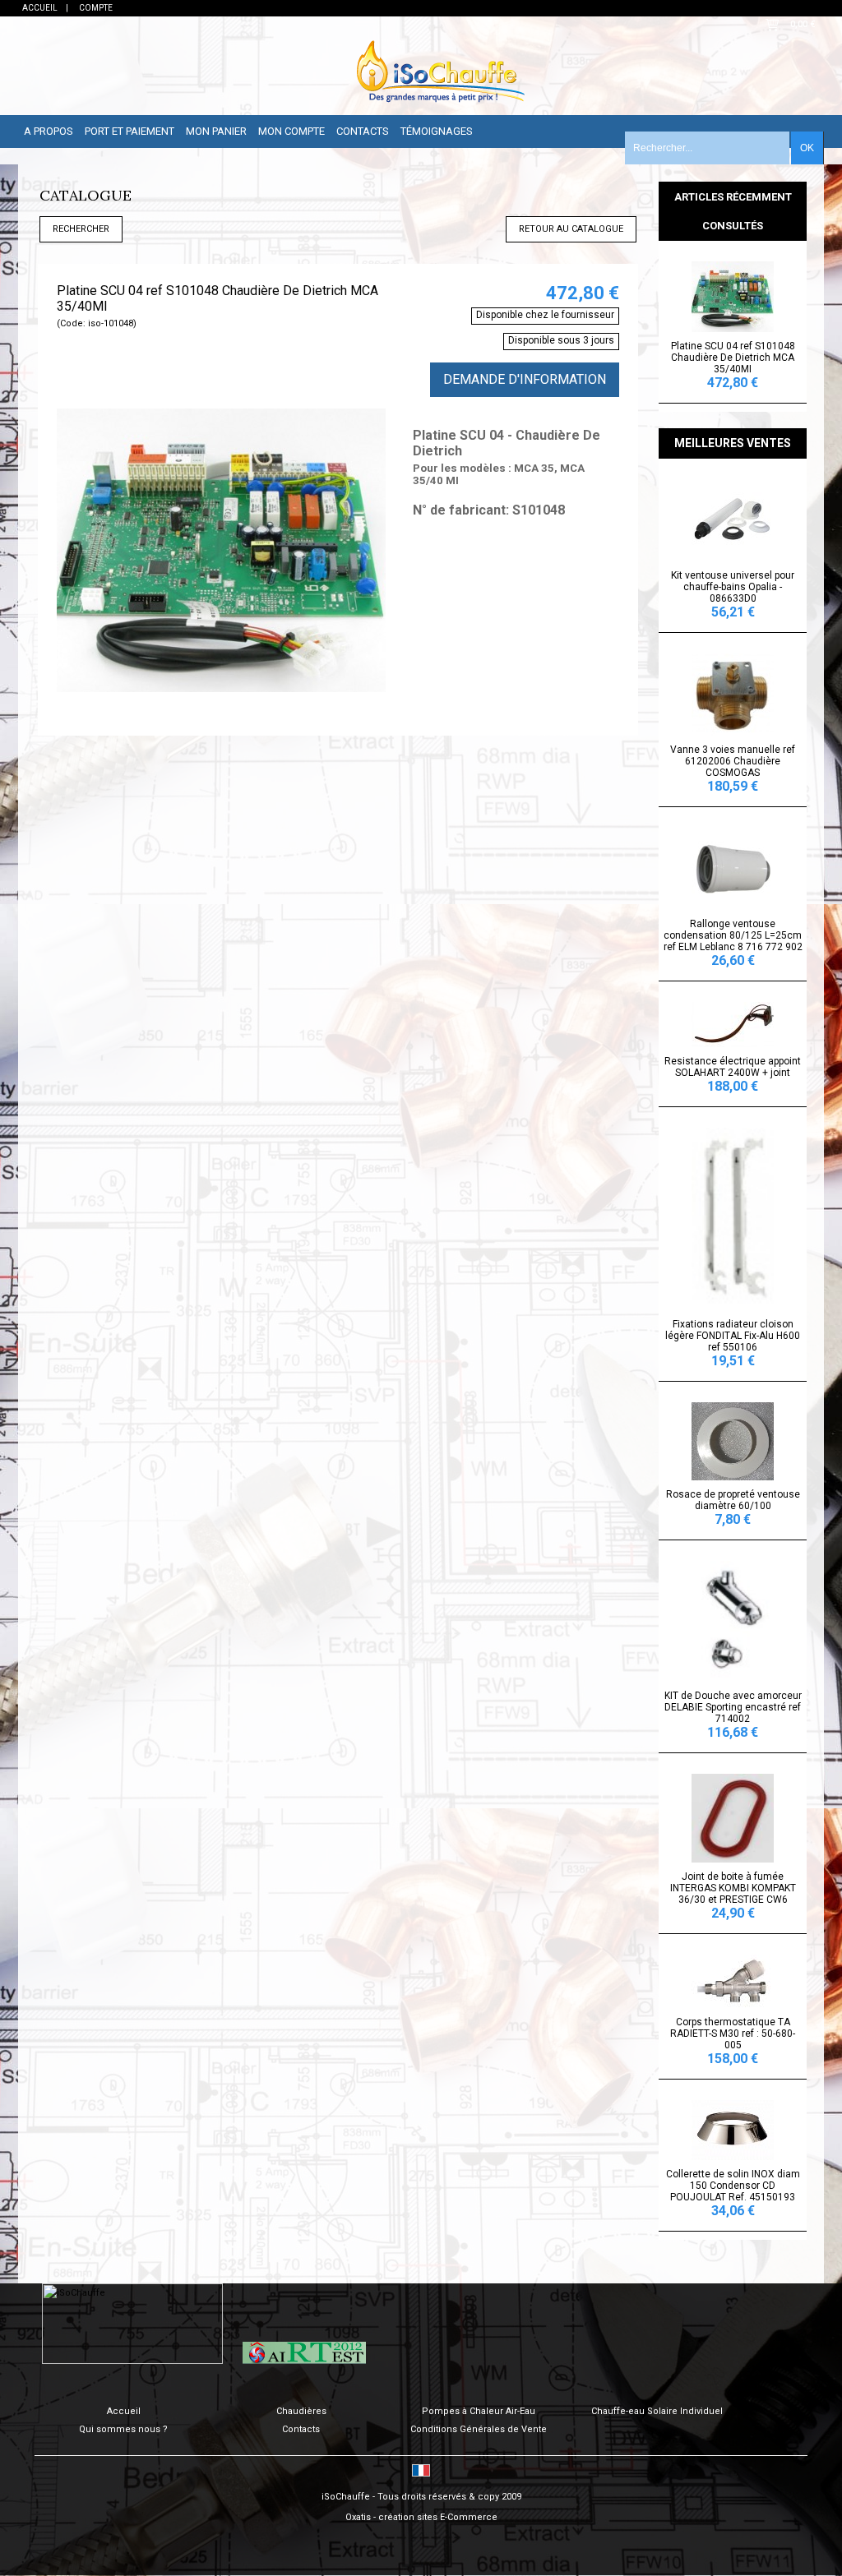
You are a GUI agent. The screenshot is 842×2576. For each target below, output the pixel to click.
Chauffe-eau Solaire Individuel (657, 2411)
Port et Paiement (130, 131)
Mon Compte (291, 131)
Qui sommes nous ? (123, 2429)
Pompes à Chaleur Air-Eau (479, 2411)
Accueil (124, 2411)
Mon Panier (216, 131)
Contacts (363, 131)
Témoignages (437, 131)
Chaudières (301, 2411)
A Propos (49, 131)
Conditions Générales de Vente (479, 2429)
